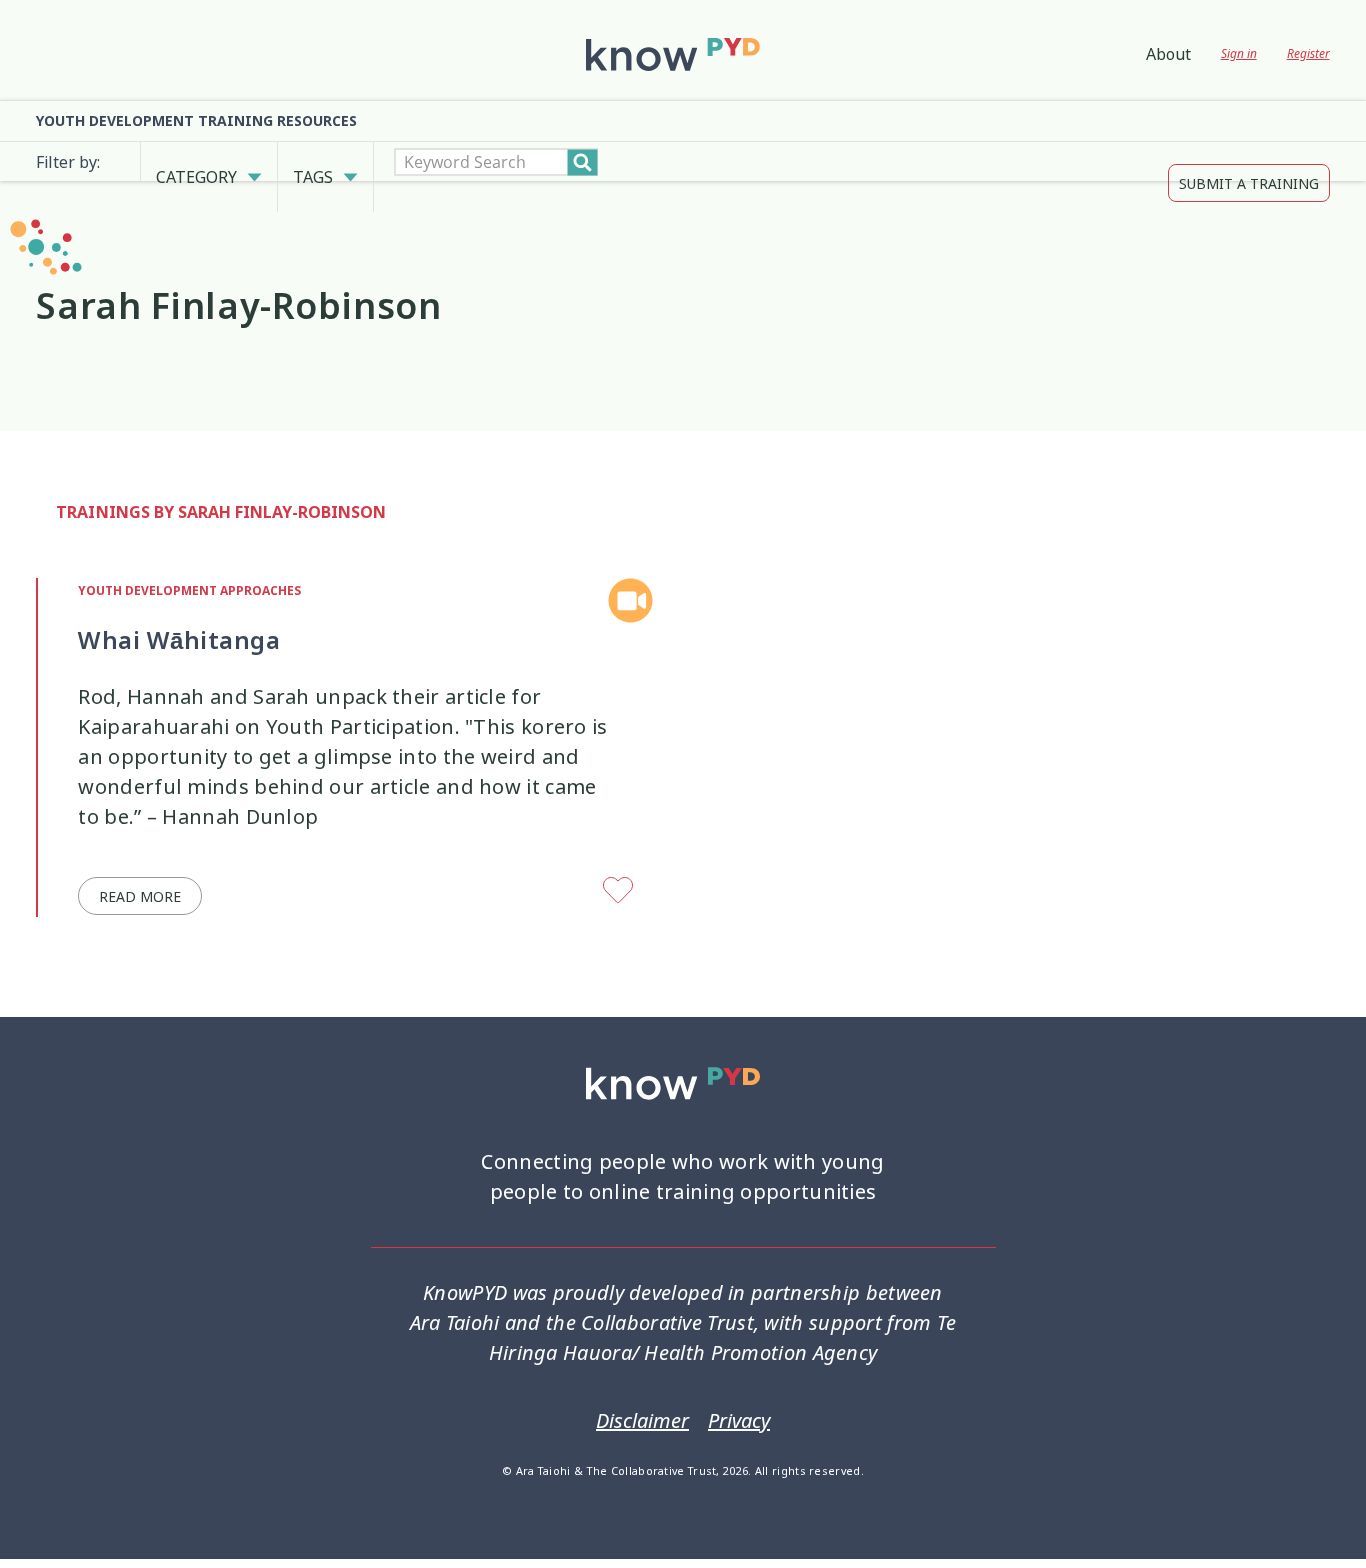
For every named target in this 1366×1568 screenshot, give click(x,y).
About (1168, 54)
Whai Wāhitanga (179, 610)
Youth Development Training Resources (196, 120)
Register (1308, 54)
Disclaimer (642, 1391)
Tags (313, 162)
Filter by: (68, 162)
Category (196, 162)
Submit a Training (1249, 162)
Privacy (739, 1391)
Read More (140, 866)
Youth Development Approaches (189, 561)
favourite (619, 861)
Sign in (1239, 54)
